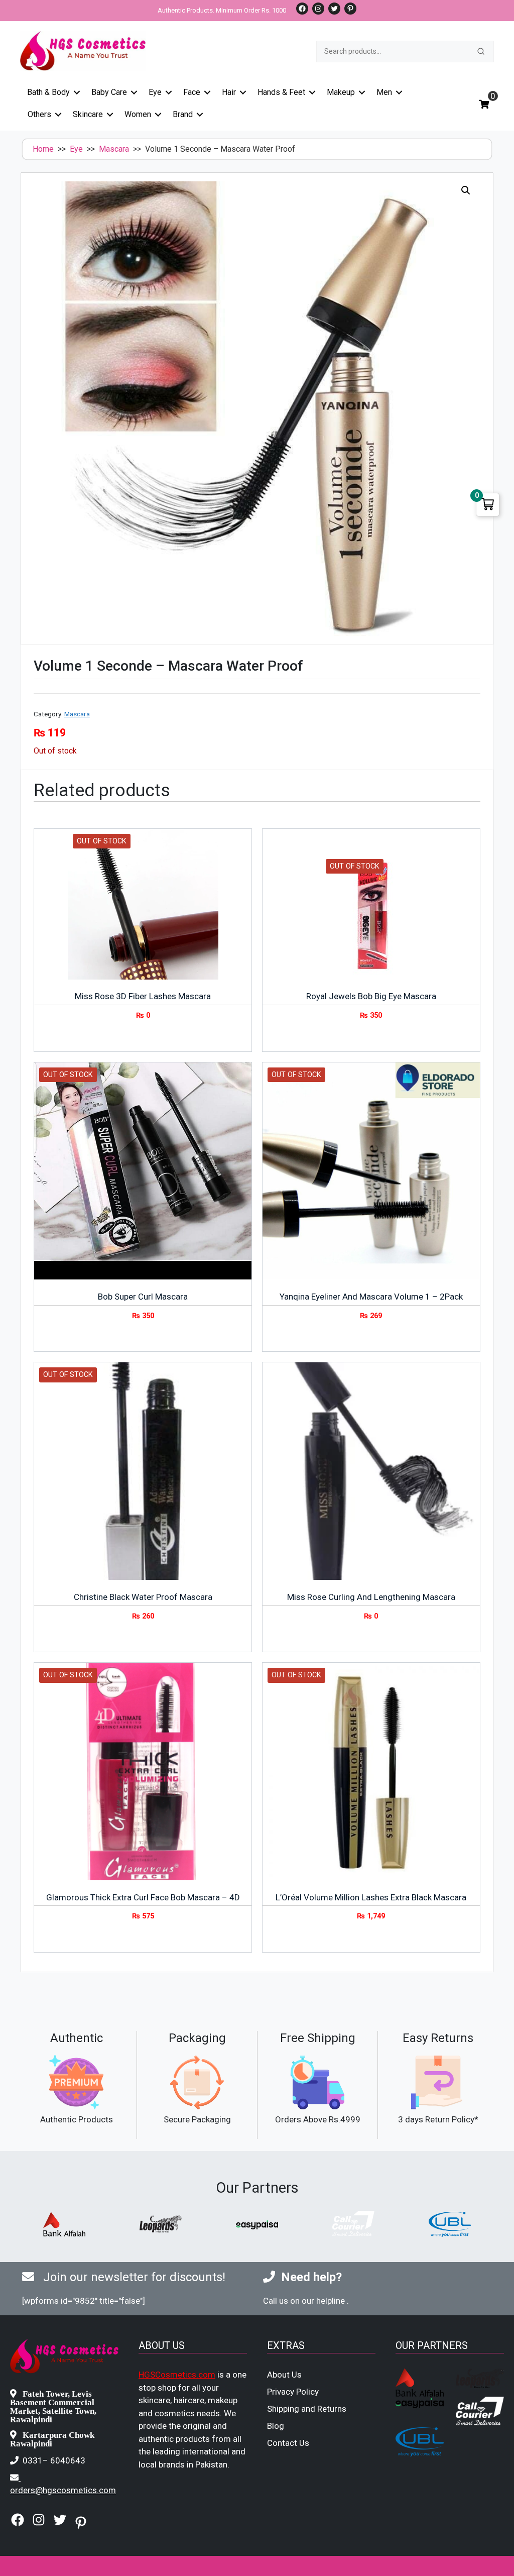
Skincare (88, 114)
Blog (276, 2426)
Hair (229, 92)
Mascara (114, 149)
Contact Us (288, 2443)
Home (43, 149)
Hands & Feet (281, 92)
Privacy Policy (293, 2392)
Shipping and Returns (307, 2409)
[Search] (481, 51)
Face (192, 92)
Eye (155, 92)
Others (39, 114)
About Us (284, 2375)
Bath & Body (48, 92)
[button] (466, 190)
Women (138, 114)
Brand (183, 114)
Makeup (341, 92)
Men (384, 92)
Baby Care (109, 92)
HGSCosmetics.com (177, 2375)
